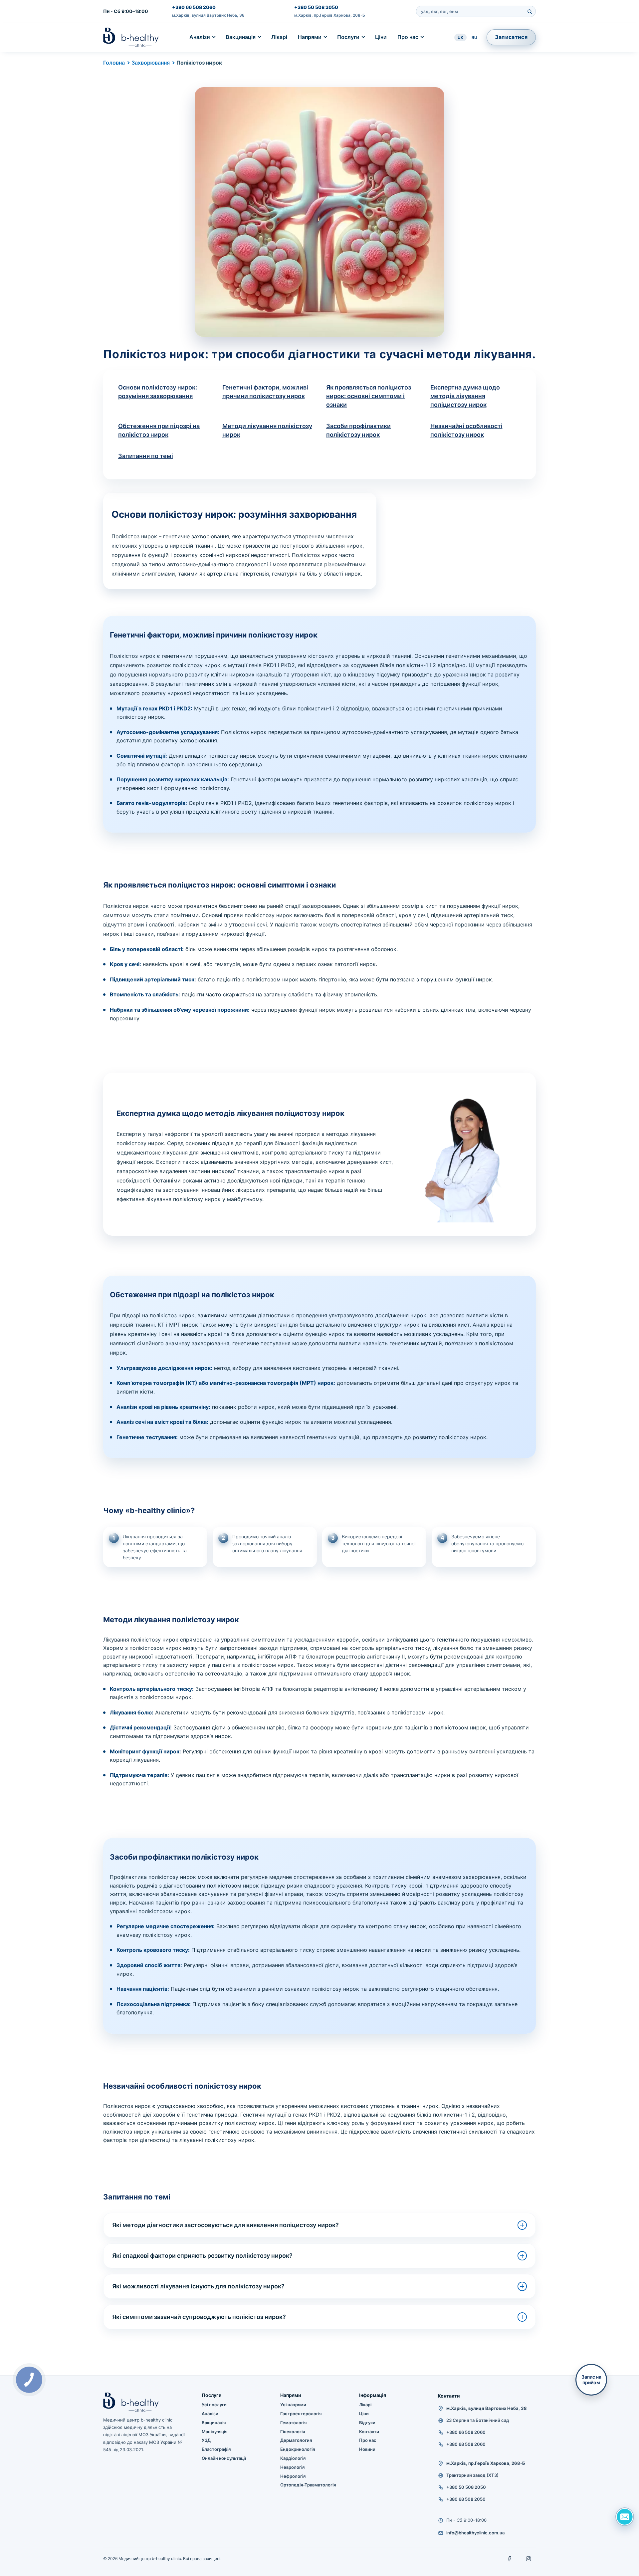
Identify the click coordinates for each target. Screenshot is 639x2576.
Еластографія (216, 2449)
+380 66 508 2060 (194, 7)
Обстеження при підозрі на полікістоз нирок (159, 430)
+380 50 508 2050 (316, 7)
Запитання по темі (146, 456)
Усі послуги (214, 2405)
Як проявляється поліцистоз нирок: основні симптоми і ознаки (369, 396)
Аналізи (200, 37)
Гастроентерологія (301, 2414)
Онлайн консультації (224, 2458)
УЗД (206, 2440)
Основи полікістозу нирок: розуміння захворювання (158, 392)
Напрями (310, 37)
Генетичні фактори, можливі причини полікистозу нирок (265, 392)
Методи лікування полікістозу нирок (267, 430)
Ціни (381, 37)
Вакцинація (241, 37)
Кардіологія (293, 2458)
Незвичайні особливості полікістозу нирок (466, 430)
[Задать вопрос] (625, 2517)
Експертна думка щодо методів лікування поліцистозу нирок (465, 396)
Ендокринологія (298, 2449)
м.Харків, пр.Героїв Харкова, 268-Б (330, 15)
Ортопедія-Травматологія (308, 2485)
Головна (114, 63)
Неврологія (292, 2467)
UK (460, 37)
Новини (367, 2449)
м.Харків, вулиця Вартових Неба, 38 (208, 15)
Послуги (348, 37)
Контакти (369, 2432)
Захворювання (151, 63)
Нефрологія (293, 2476)
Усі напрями (293, 2405)
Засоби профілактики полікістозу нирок (358, 430)
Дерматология (296, 2440)
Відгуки (367, 2423)
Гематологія (293, 2423)
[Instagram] (529, 2559)
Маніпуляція (214, 2432)
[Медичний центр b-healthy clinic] (131, 37)
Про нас (408, 37)
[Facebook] (510, 2559)
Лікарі (279, 37)
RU (474, 37)
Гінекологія (293, 2432)
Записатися (511, 37)
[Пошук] (530, 11)
